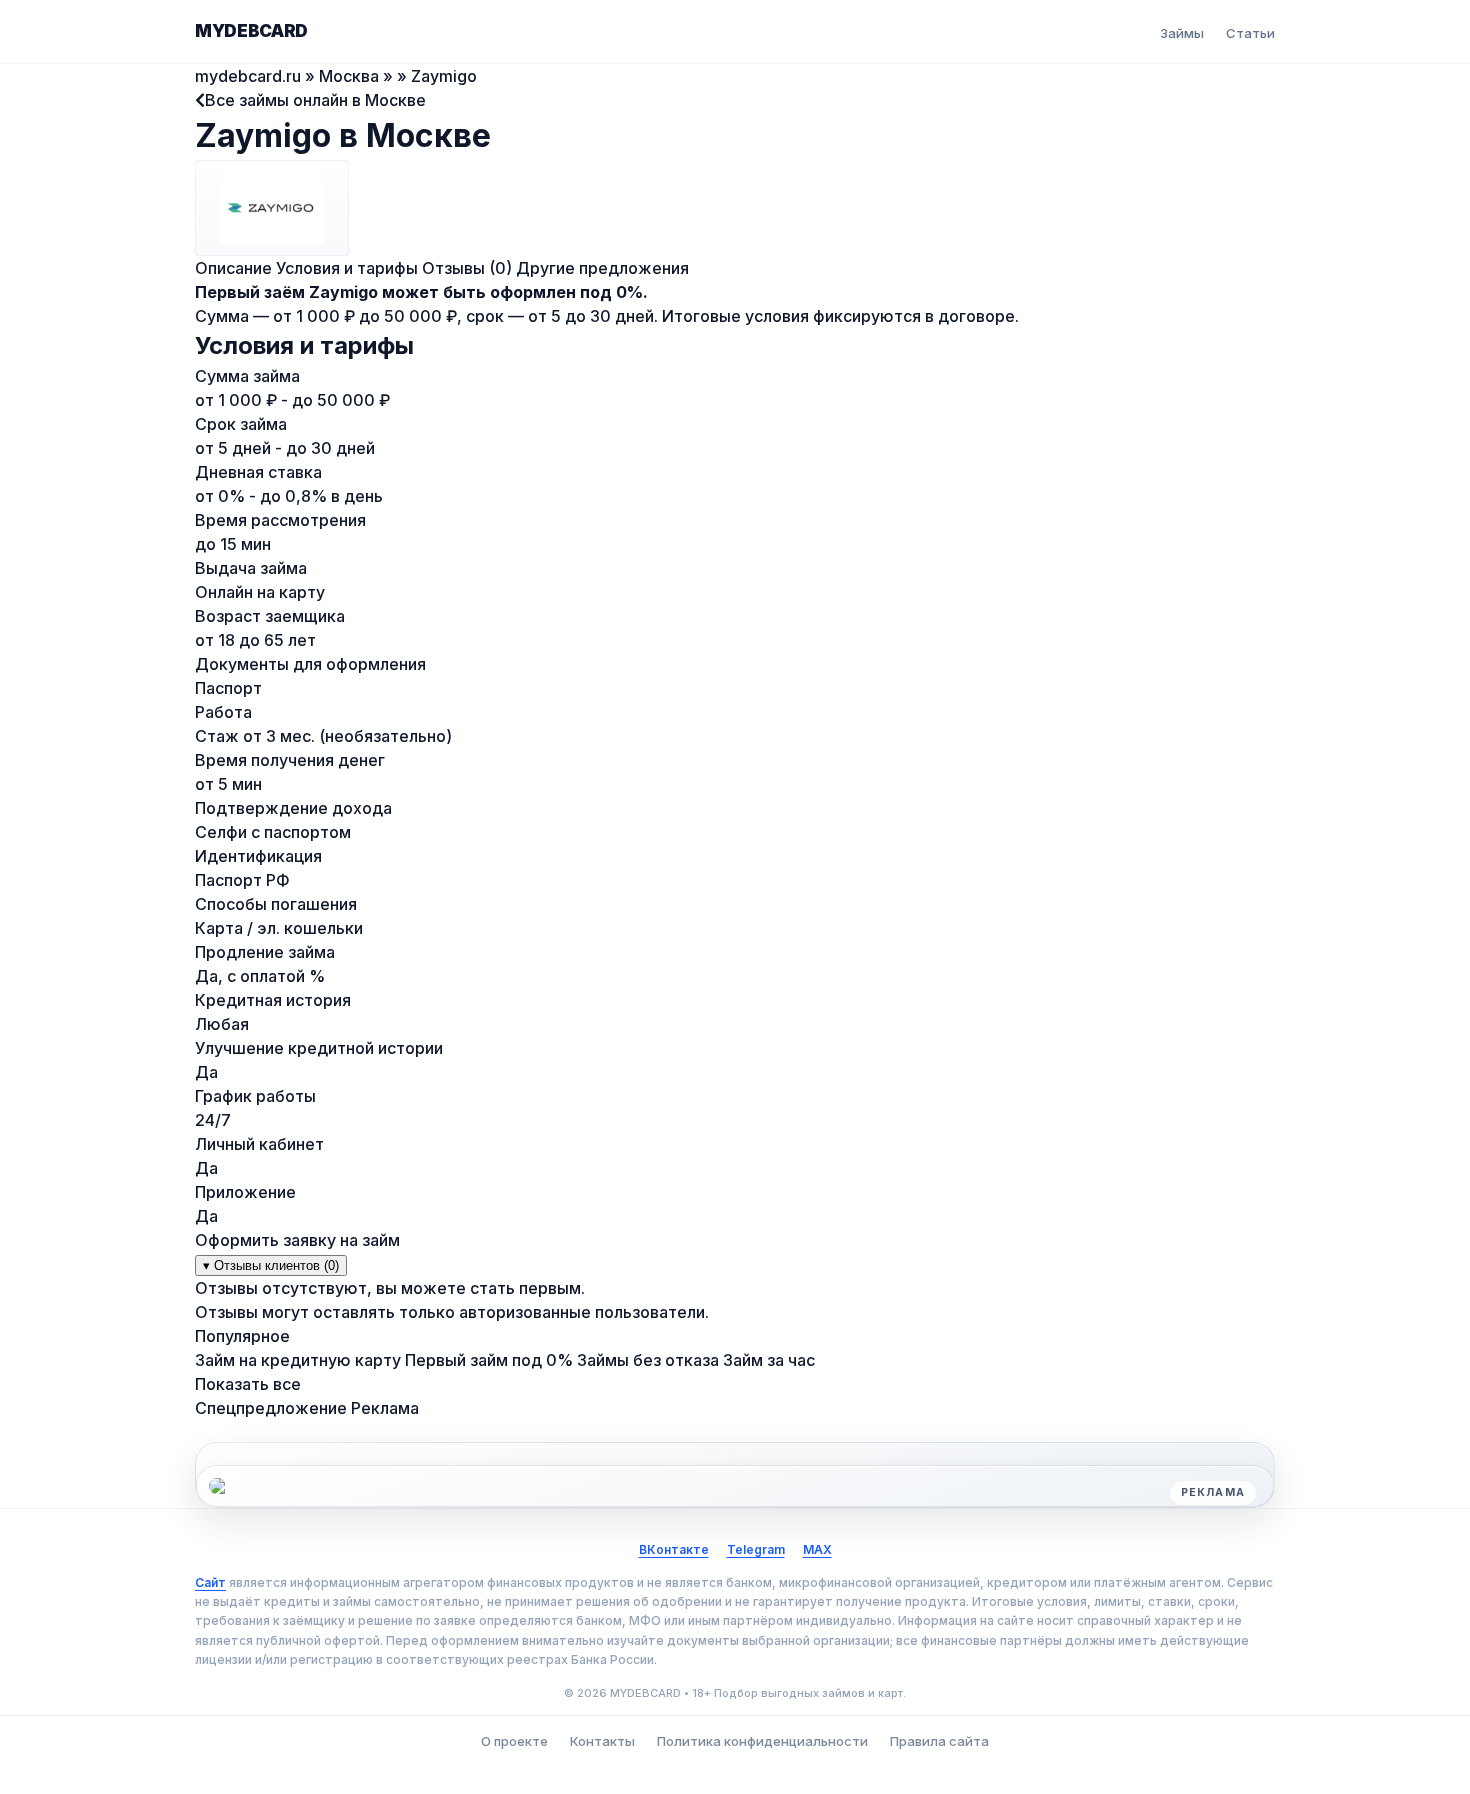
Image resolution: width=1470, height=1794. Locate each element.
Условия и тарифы (347, 268)
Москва (349, 76)
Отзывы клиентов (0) (271, 1265)
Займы (1182, 33)
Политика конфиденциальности (762, 1741)
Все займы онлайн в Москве (315, 100)
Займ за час (769, 1360)
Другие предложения (602, 268)
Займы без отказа (648, 1360)
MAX (817, 1549)
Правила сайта (939, 1741)
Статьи (1250, 33)
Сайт (210, 1582)
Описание (233, 268)
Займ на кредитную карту (298, 1360)
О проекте (514, 1741)
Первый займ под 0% (489, 1360)
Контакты (602, 1741)
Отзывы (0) (467, 268)
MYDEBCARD (251, 31)
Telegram (756, 1549)
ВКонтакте (674, 1549)
